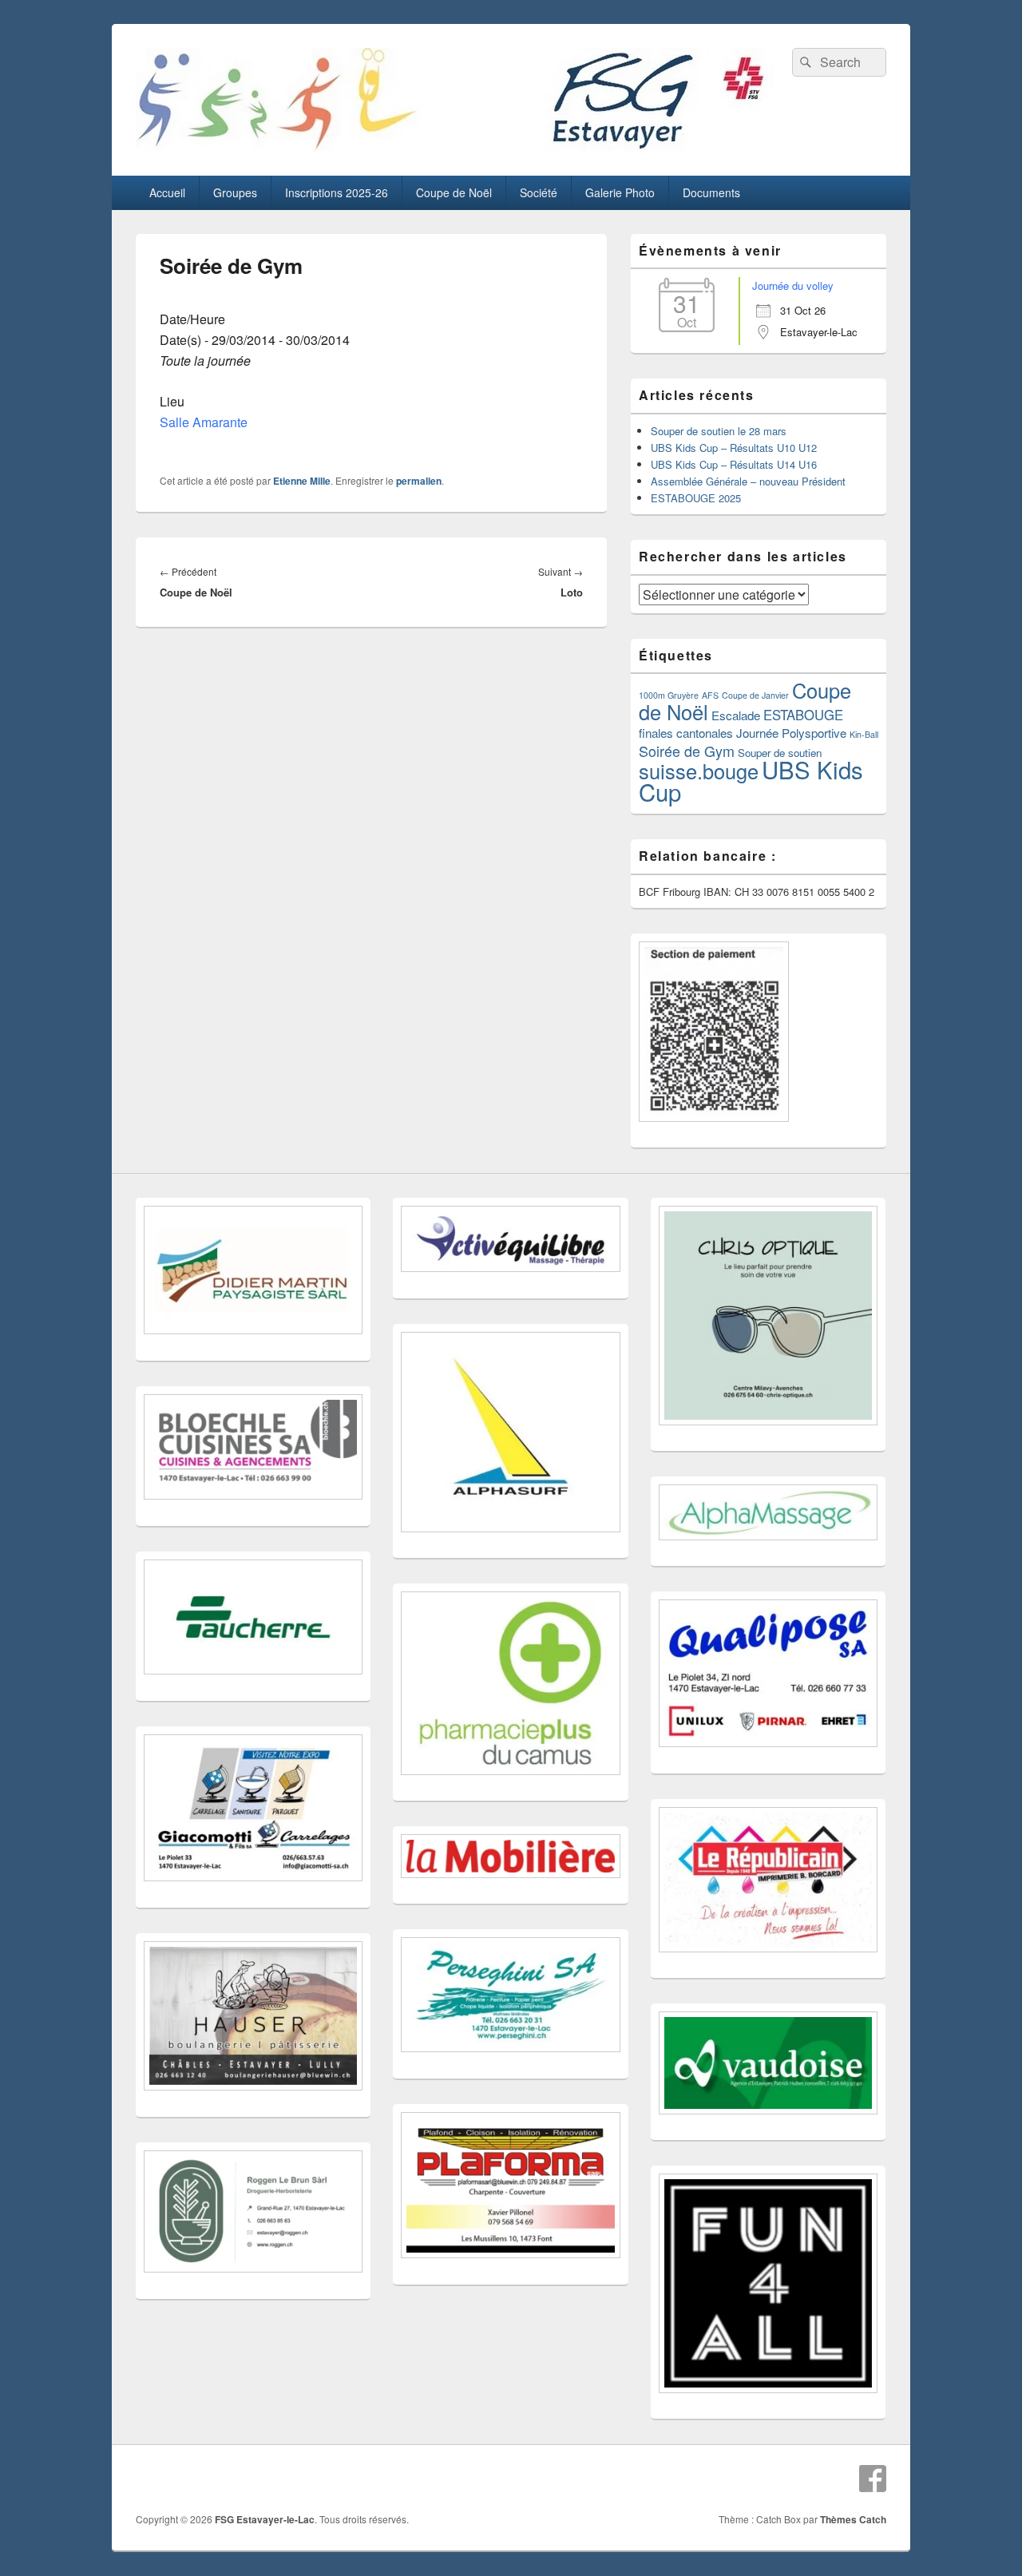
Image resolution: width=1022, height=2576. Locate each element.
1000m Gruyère (669, 695)
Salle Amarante (204, 422)
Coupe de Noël (454, 192)
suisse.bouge (699, 771)
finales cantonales (686, 733)
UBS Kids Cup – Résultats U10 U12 (734, 448)
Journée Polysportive (791, 733)
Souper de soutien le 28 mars (719, 431)
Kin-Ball (864, 734)
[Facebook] (873, 2479)
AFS (710, 695)
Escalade (736, 715)
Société (539, 192)
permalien (419, 481)
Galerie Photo (620, 192)
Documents (711, 192)
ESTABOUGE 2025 (696, 498)
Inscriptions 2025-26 (337, 192)
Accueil (167, 192)
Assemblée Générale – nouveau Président (748, 481)
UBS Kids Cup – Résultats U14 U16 (734, 464)
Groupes (235, 192)
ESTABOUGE (803, 715)
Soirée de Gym (687, 751)
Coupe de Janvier (755, 695)
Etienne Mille (302, 481)
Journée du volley (793, 285)
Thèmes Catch (853, 2519)
